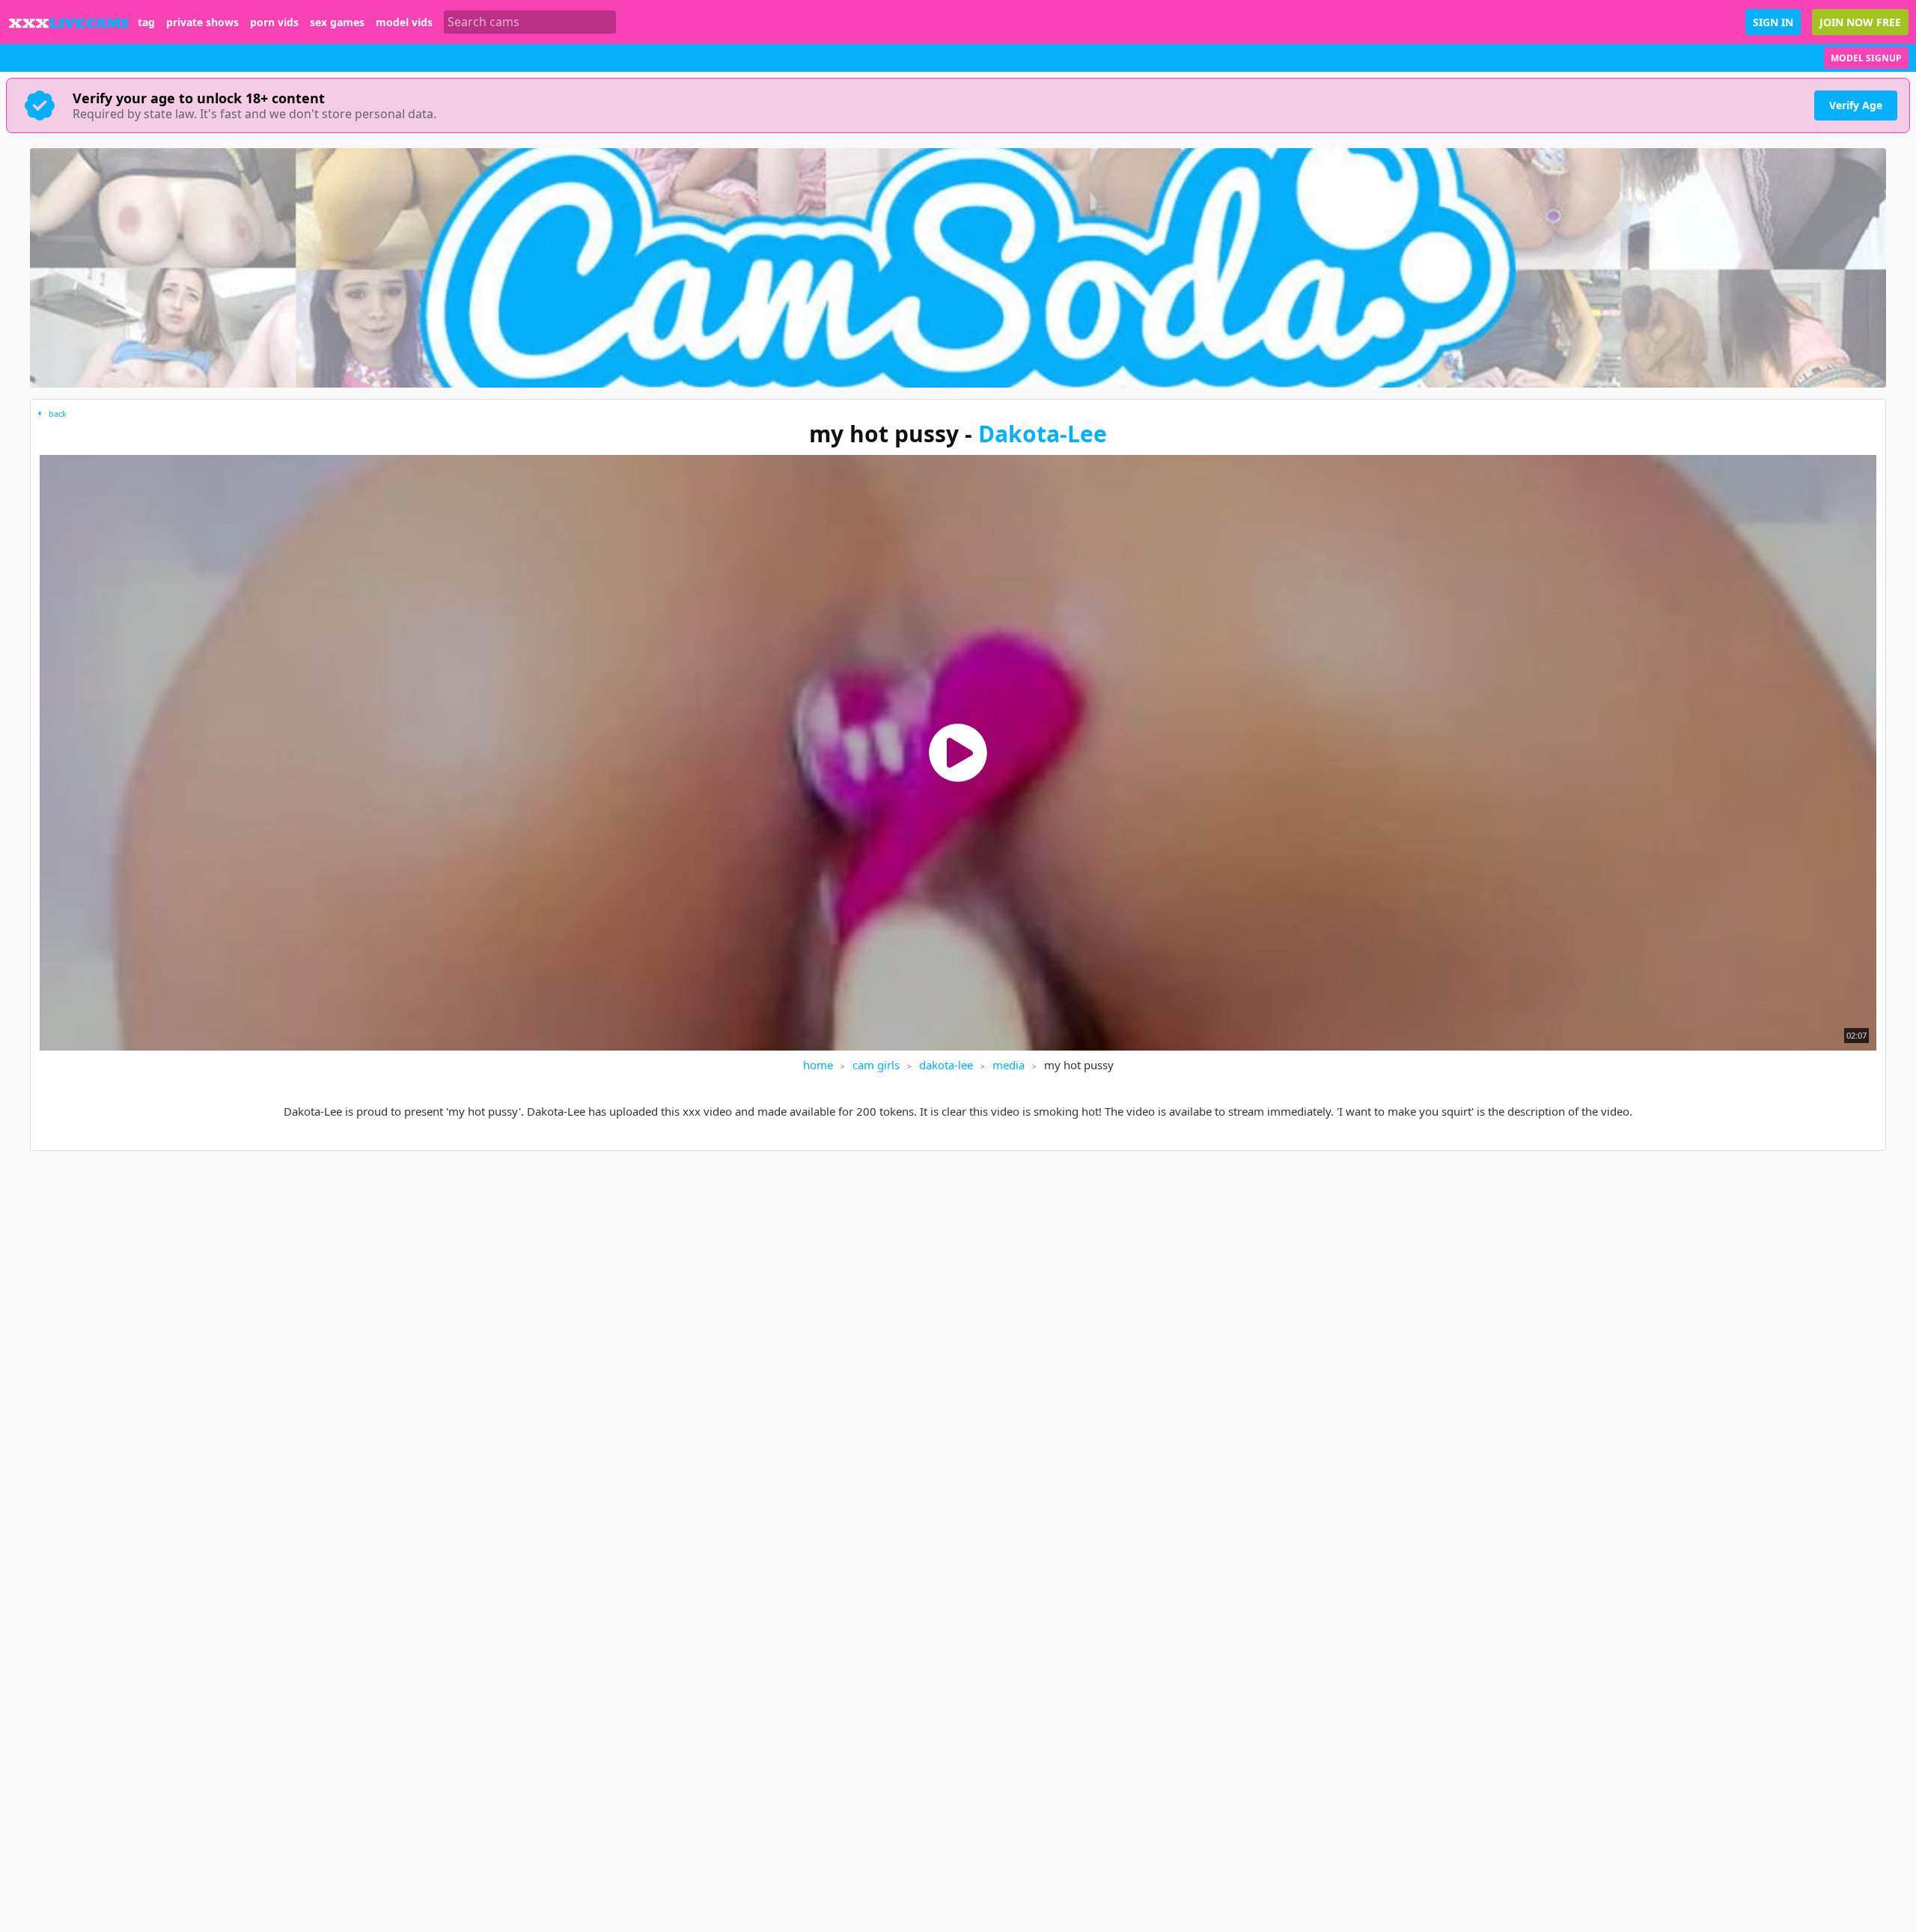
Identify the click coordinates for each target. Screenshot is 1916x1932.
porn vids (274, 22)
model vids (404, 22)
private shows (202, 22)
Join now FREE (1860, 22)
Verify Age (1856, 105)
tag (146, 22)
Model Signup (1866, 58)
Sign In (1773, 22)
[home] (69, 22)
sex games (337, 22)
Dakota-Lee (1043, 434)
